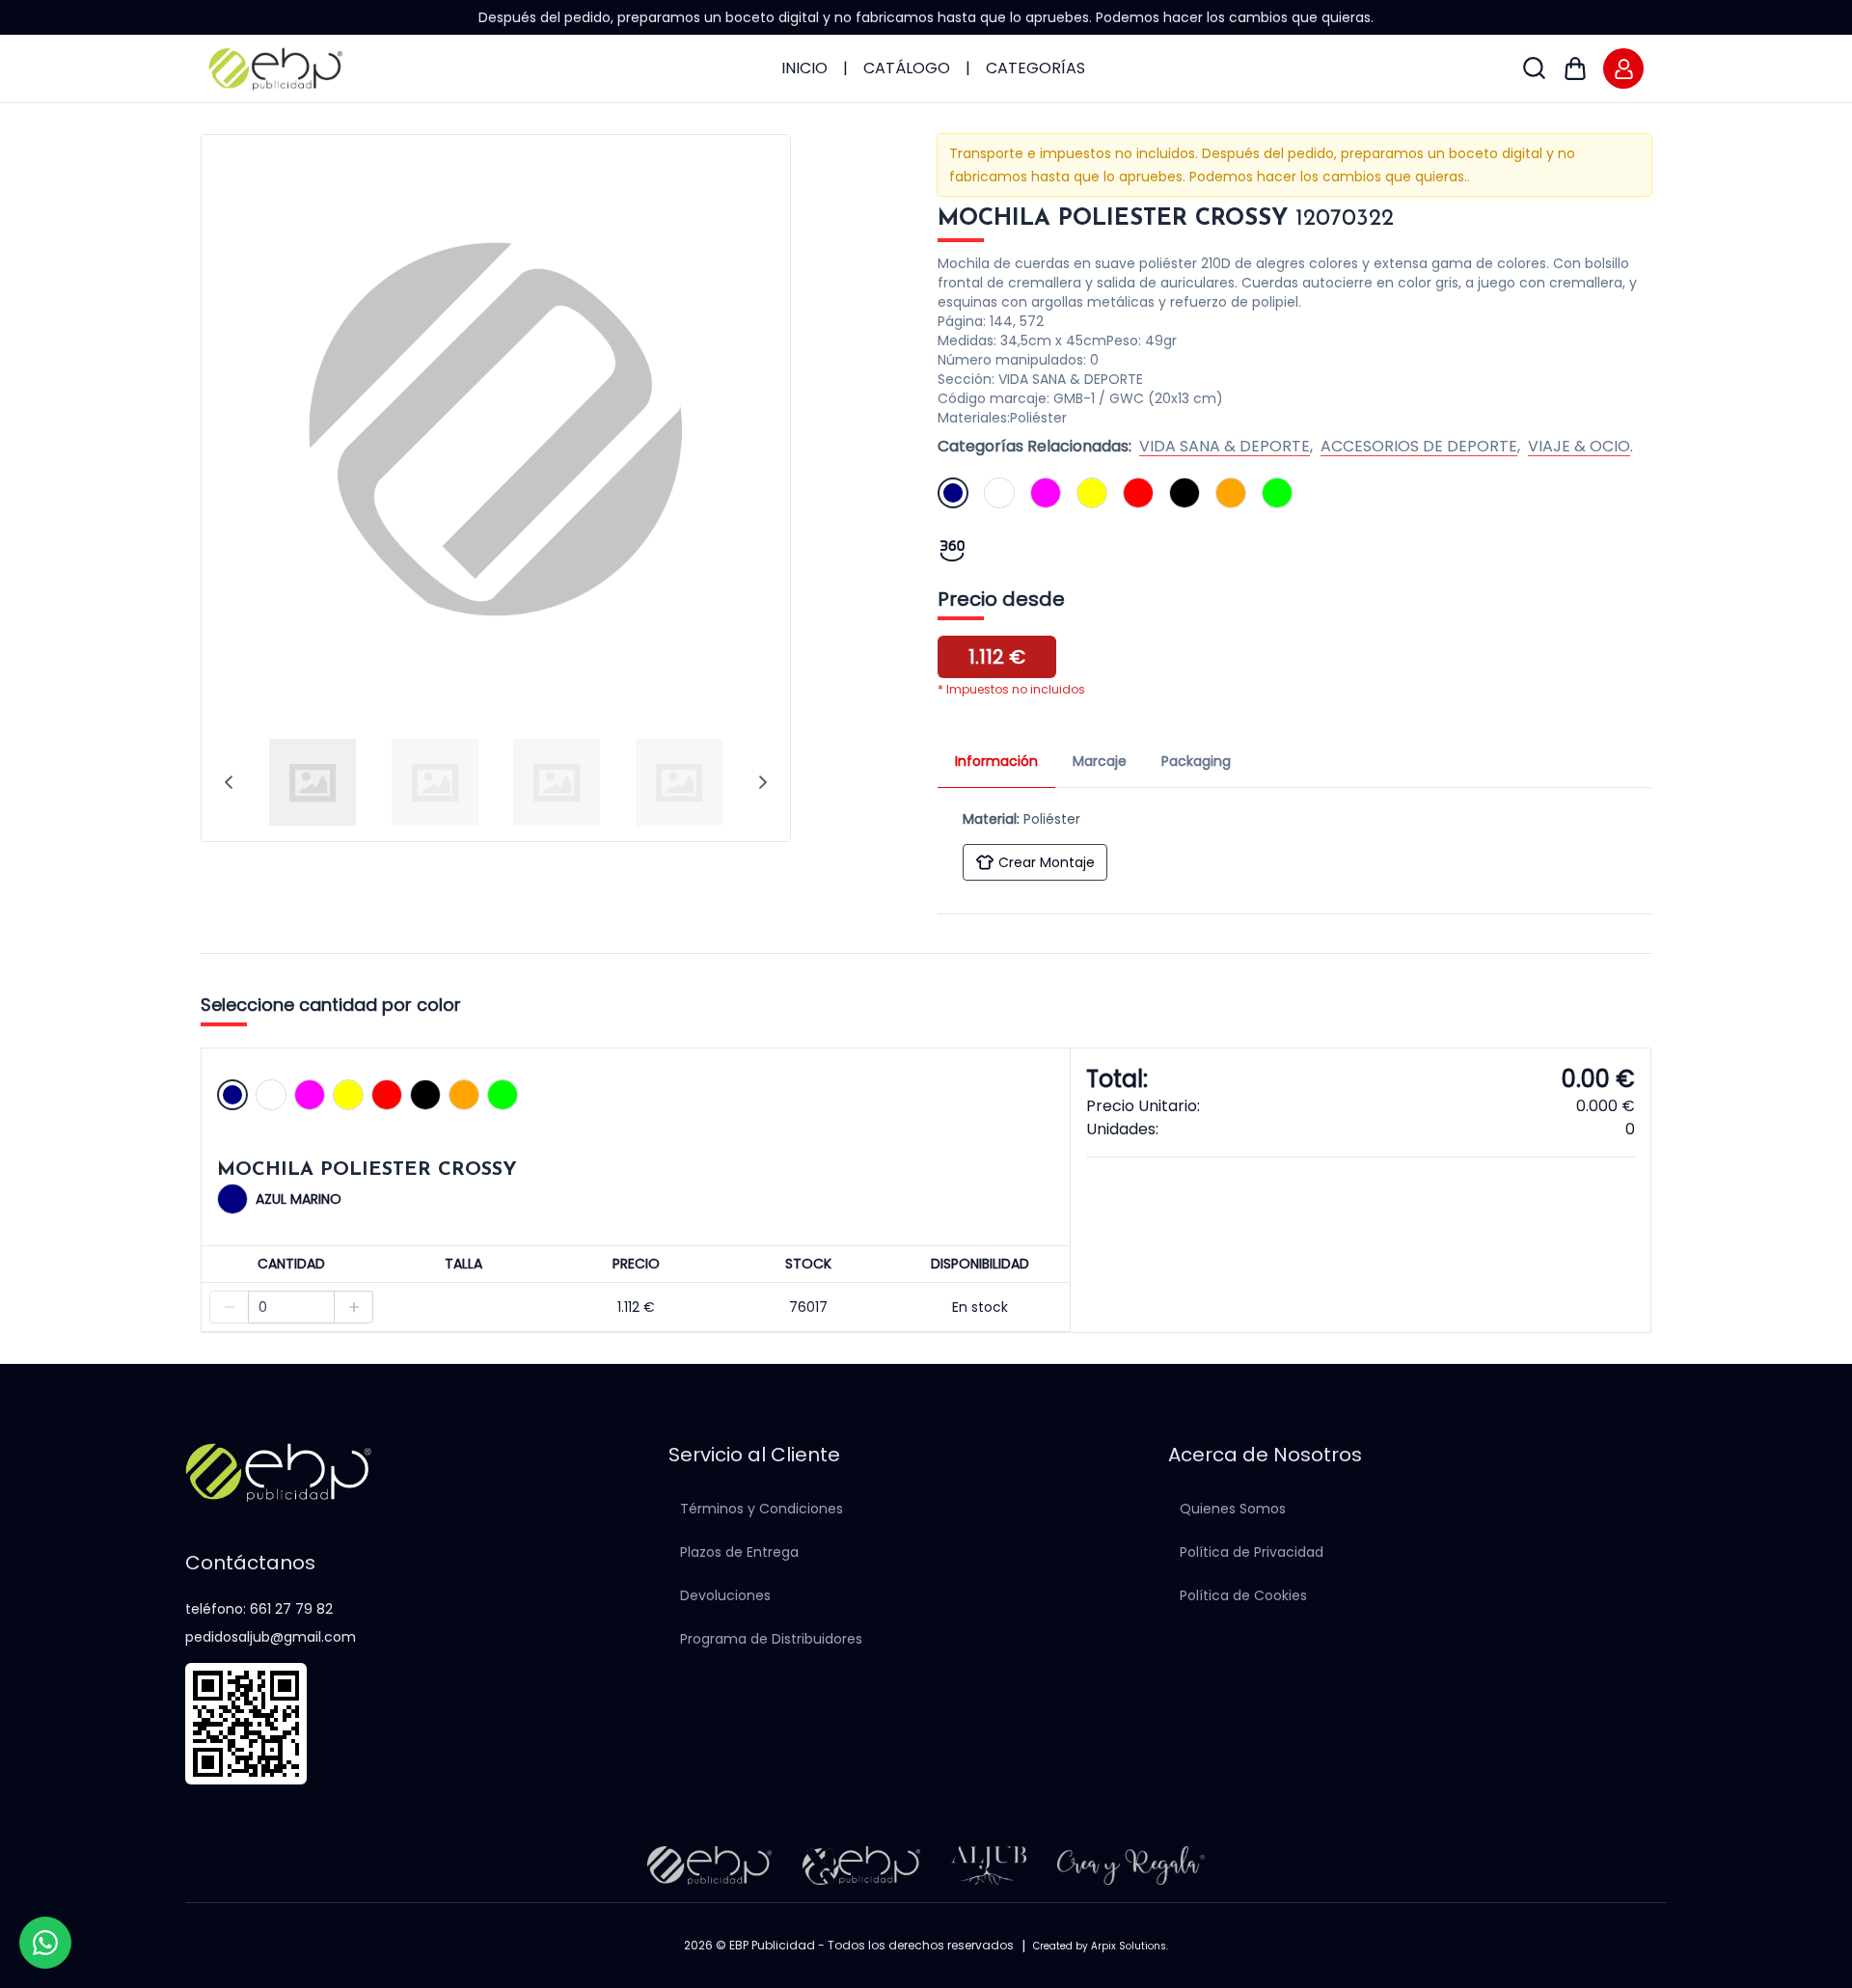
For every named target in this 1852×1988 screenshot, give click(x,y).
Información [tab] (996, 761)
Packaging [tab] (1196, 761)
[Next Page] (763, 782)
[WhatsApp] (45, 1943)
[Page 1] (313, 782)
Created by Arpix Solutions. (1101, 1946)
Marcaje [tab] (1100, 761)
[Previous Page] (229, 782)
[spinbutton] (291, 1307)
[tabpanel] (1294, 841)
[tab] (313, 782)
